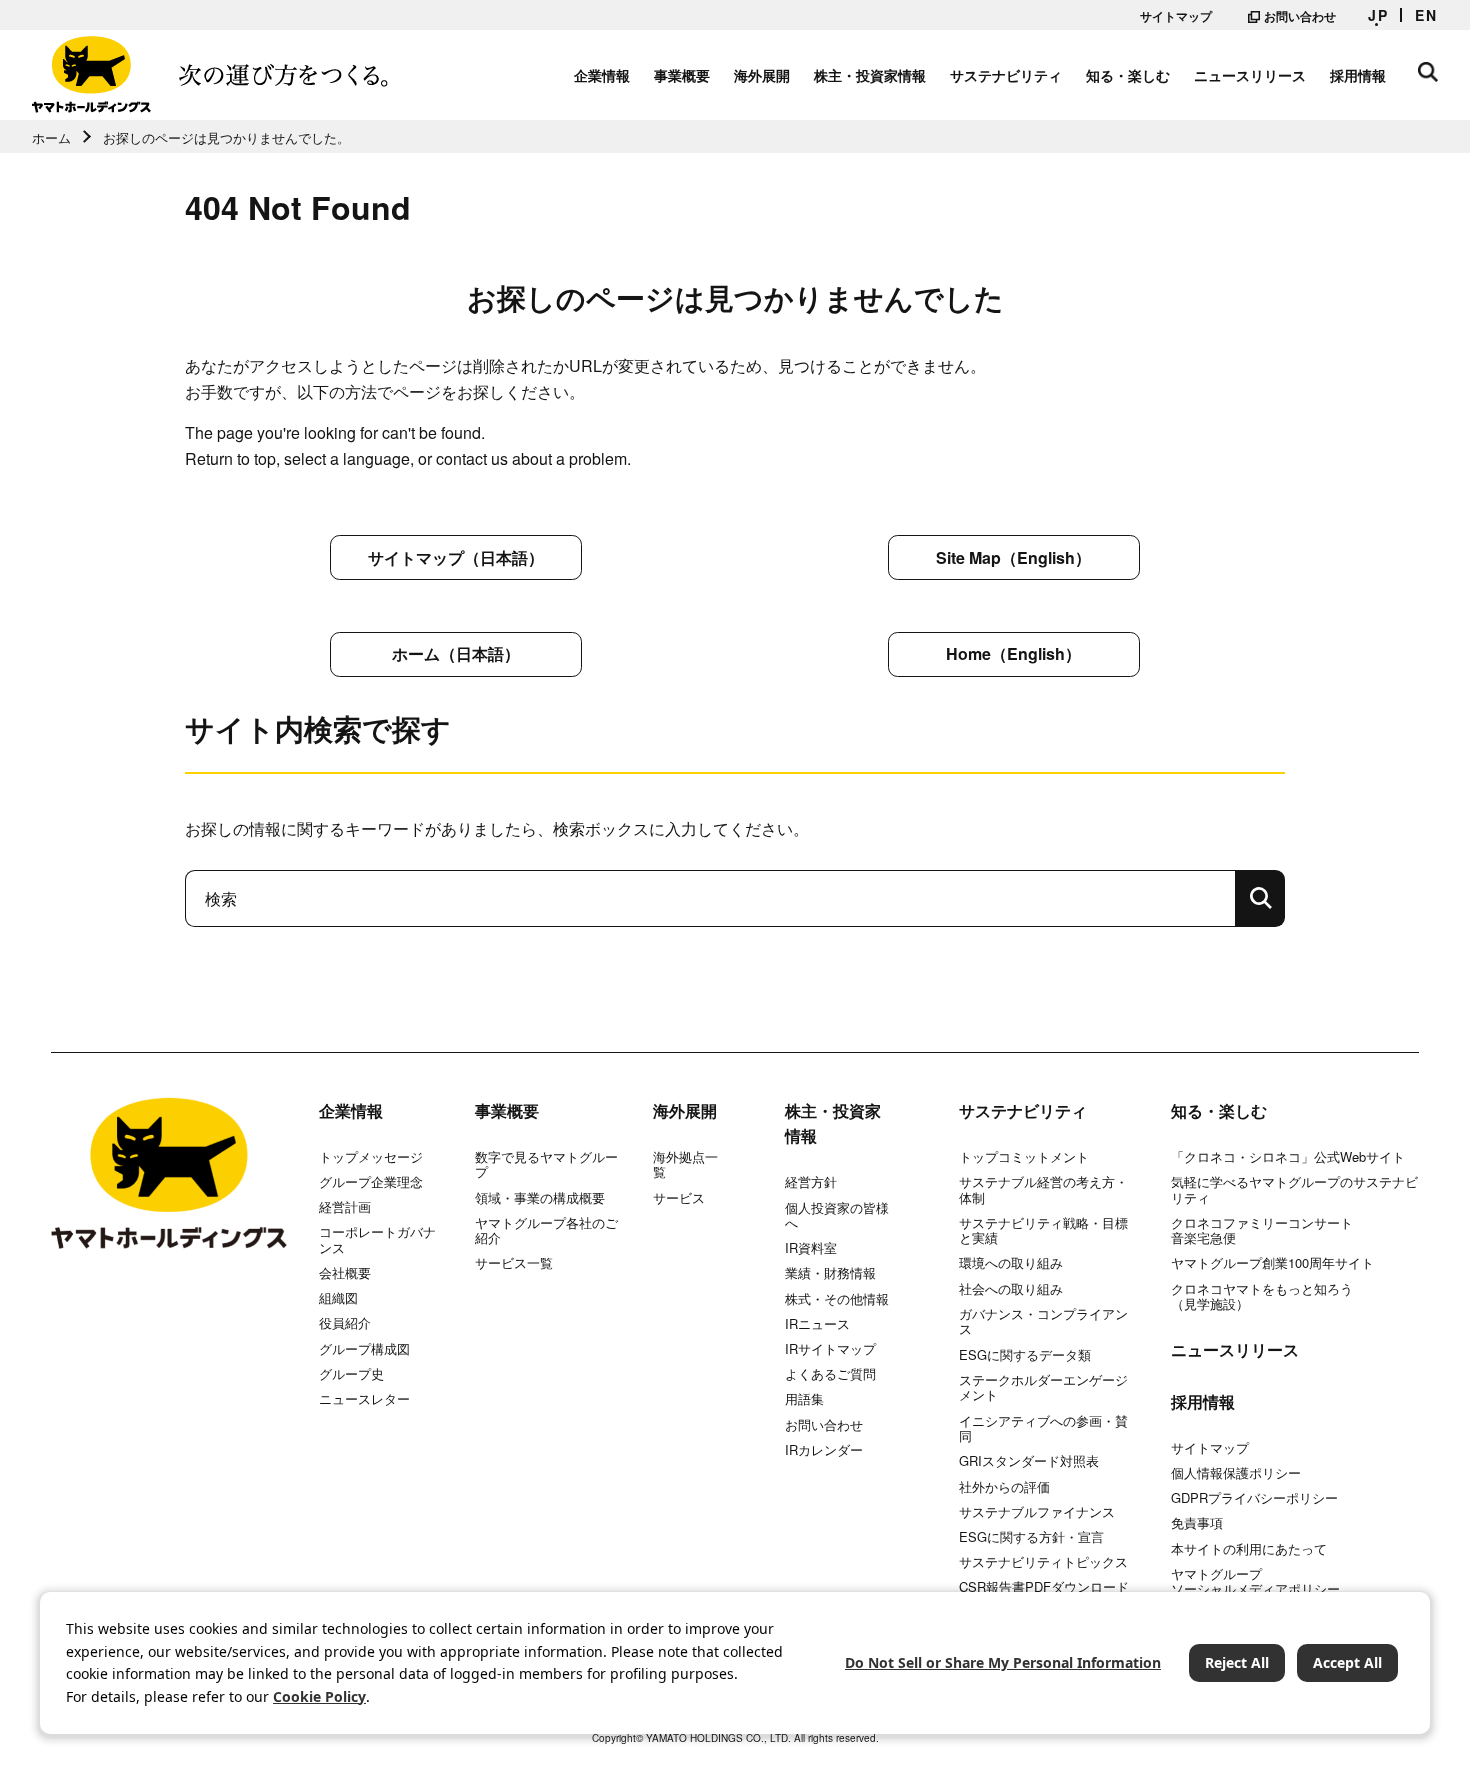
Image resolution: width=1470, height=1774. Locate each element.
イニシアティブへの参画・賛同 (1043, 1428)
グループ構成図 (364, 1349)
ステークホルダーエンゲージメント (1043, 1387)
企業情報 (602, 75)
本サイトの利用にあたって (1249, 1549)
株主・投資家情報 (870, 75)
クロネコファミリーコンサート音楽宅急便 (1262, 1230)
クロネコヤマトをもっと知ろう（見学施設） (1262, 1296)
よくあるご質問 (830, 1374)
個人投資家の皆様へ (837, 1215)
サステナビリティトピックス (1043, 1562)
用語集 (804, 1399)
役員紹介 (345, 1323)
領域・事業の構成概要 (540, 1198)
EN (1426, 15)
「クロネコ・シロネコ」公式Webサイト (1288, 1157)
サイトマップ (1176, 16)
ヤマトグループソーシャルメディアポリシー (1255, 1581)
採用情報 (1358, 75)
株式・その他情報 (837, 1299)
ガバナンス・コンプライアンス (1043, 1321)
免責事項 (1197, 1523)
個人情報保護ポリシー (1236, 1473)
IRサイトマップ (830, 1349)
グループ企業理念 (371, 1182)
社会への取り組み (1011, 1289)
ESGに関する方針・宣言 (1031, 1537)
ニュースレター (364, 1399)
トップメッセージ (371, 1157)
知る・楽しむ (1128, 75)
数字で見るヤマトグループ (546, 1164)
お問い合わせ (1300, 16)
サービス (679, 1198)
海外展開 (762, 75)
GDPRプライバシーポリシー (1254, 1498)
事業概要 (682, 75)
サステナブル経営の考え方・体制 (1043, 1189)
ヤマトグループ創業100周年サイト (1272, 1263)
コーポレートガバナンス (377, 1239)
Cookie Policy (319, 1696)
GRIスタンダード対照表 (1029, 1461)
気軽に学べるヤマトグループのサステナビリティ (1294, 1189)
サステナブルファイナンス (1037, 1512)
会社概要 (345, 1273)
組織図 (338, 1298)
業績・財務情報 (830, 1273)
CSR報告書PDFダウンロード (1044, 1587)
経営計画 (345, 1207)
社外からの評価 (1004, 1487)
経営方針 (811, 1182)
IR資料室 (811, 1248)
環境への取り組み (1011, 1263)
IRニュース (817, 1324)
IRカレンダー (824, 1450)
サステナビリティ (1006, 75)
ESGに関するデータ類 (1025, 1355)
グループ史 (351, 1374)
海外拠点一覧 (685, 1164)
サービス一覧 (514, 1263)
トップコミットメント (1024, 1157)
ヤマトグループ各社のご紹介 (546, 1230)
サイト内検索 (1428, 72)
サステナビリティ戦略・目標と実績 (1043, 1230)
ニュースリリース (1250, 75)
